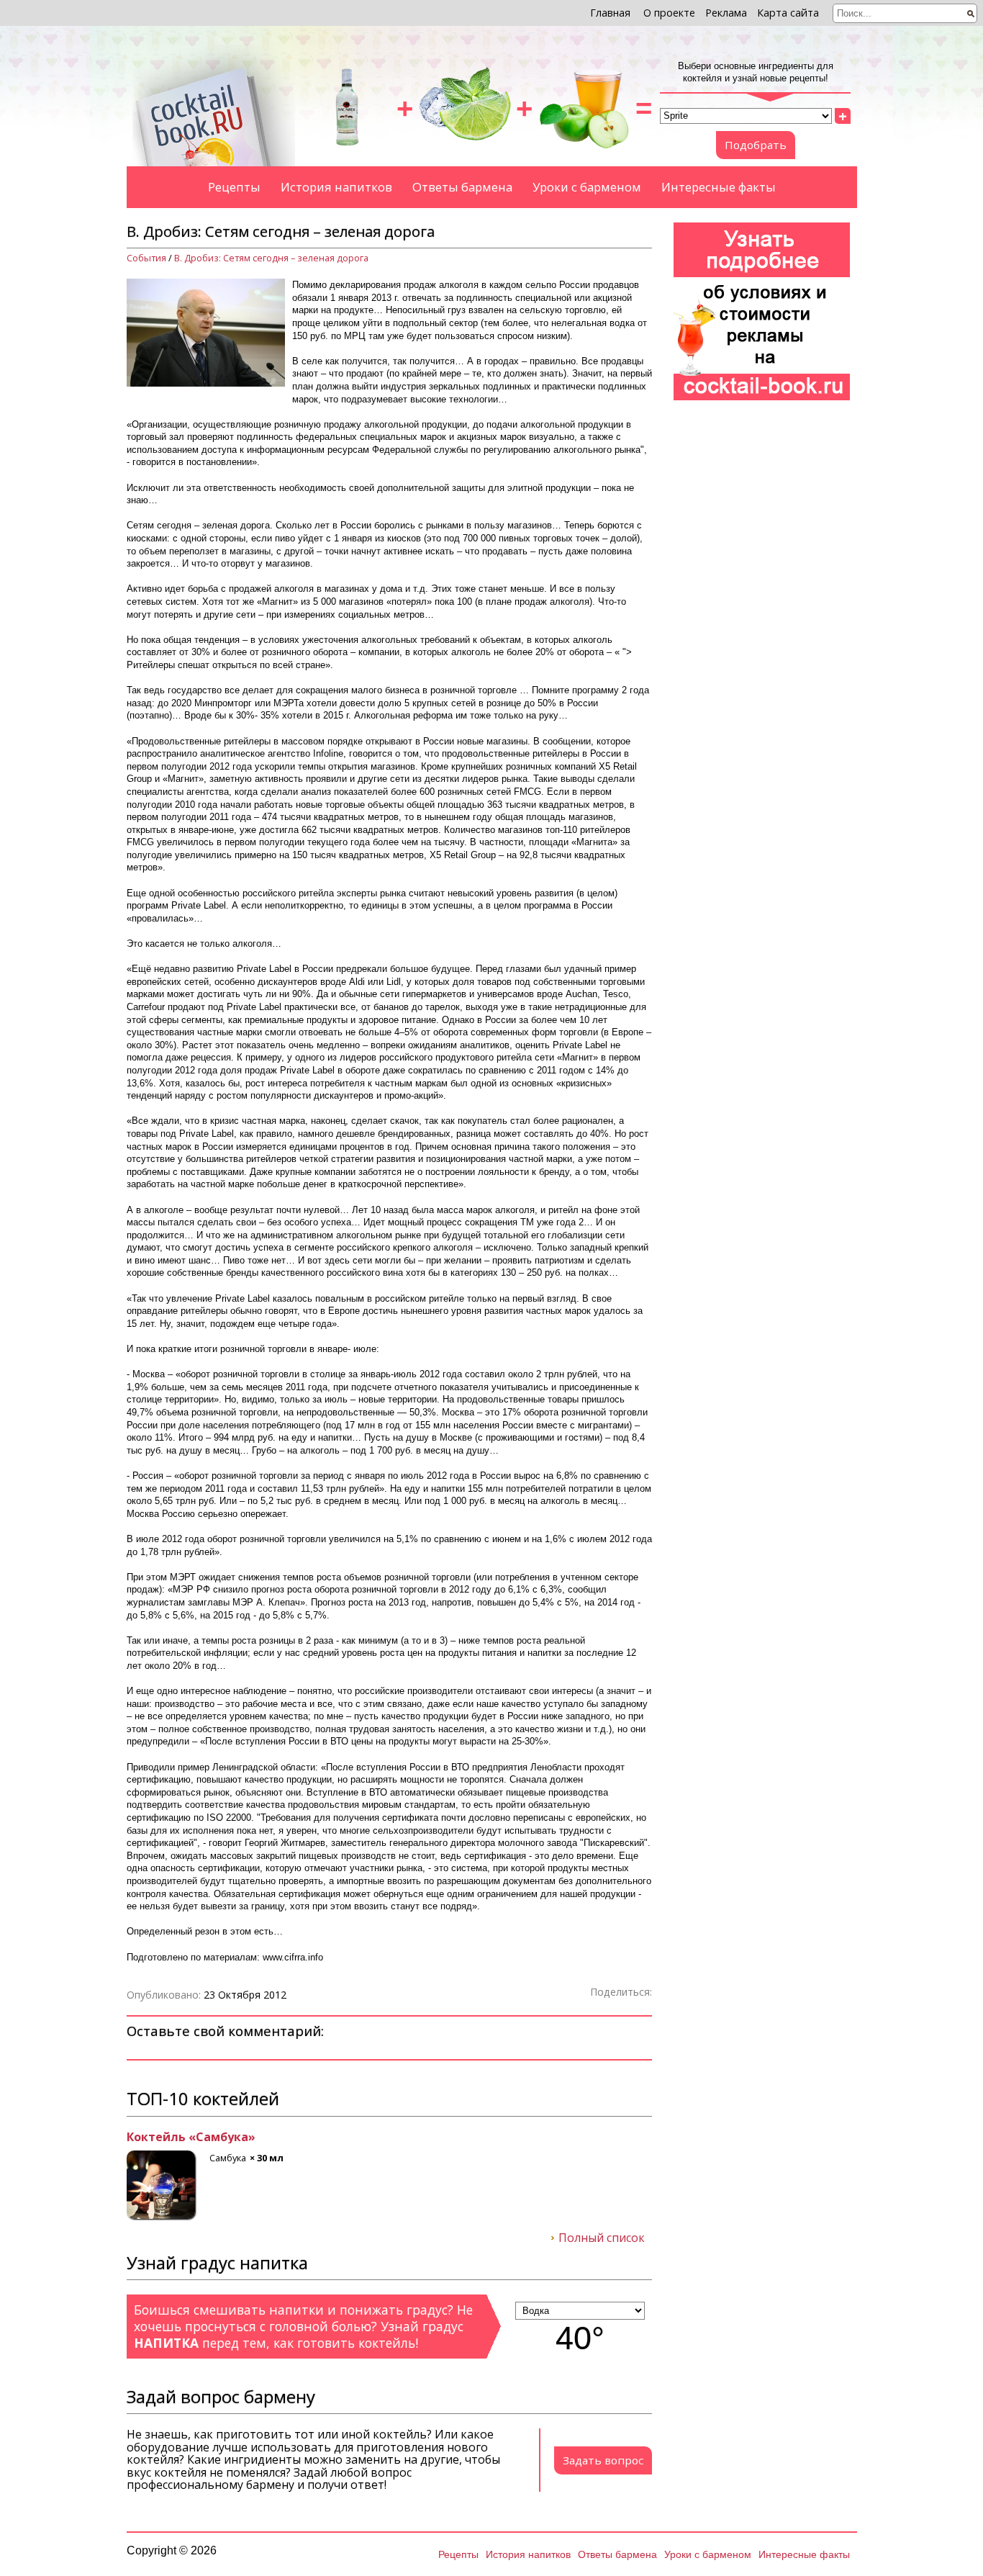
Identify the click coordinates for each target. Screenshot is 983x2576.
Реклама (726, 13)
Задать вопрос (603, 2460)
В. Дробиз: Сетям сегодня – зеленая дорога (271, 258)
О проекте (669, 13)
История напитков (336, 187)
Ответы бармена (462, 187)
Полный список (602, 2238)
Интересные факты (719, 187)
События (146, 258)
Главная (610, 13)
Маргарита (160, 2138)
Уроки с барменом (587, 187)
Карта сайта (788, 13)
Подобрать (756, 145)
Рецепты (234, 187)
